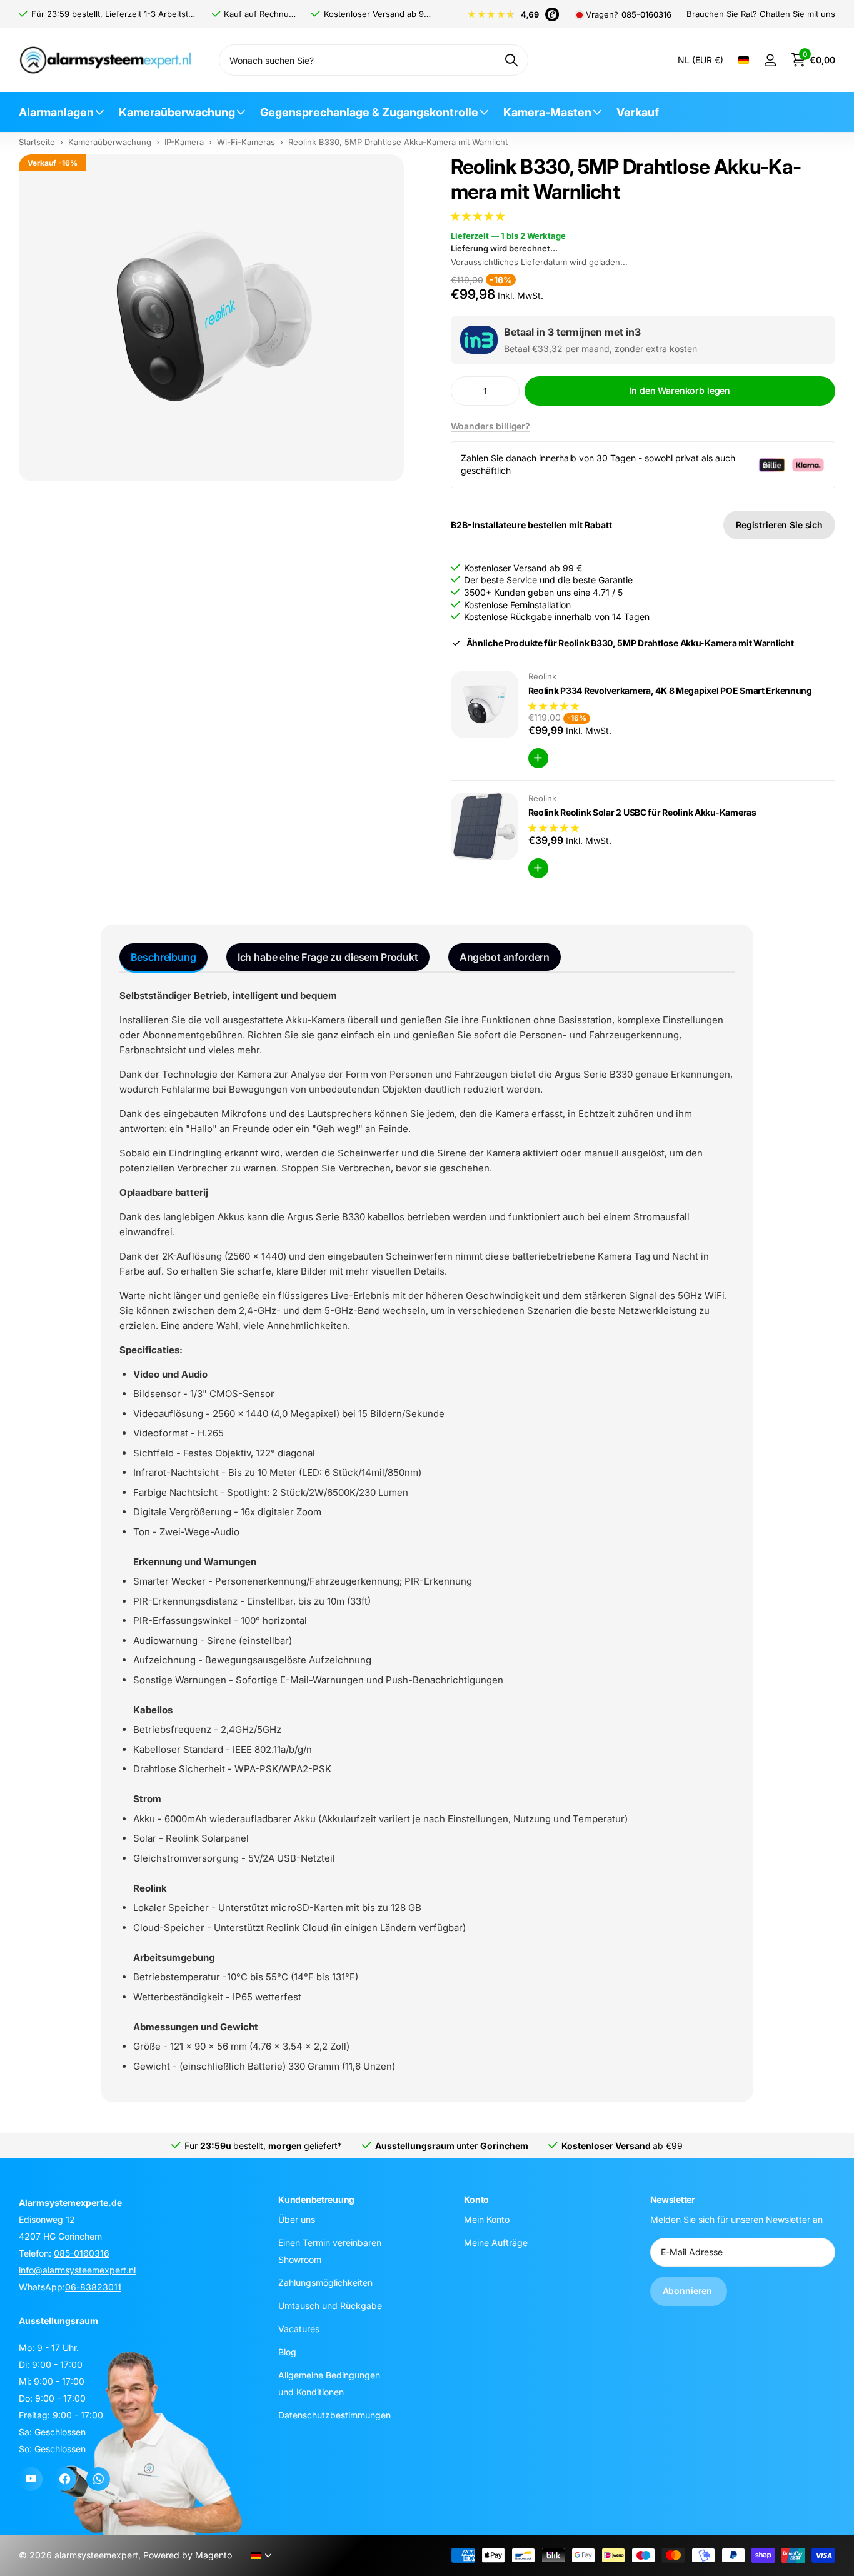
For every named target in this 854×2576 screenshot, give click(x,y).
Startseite (37, 142)
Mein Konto (487, 2219)
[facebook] (64, 2479)
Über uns (297, 2219)
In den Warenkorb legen (680, 390)
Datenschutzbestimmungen (334, 2414)
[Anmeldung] (770, 60)
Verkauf (638, 112)
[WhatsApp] (98, 2479)
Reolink (542, 676)
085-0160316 (646, 15)
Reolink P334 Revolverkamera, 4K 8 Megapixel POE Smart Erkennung (670, 690)
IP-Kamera (184, 142)
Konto (476, 2199)
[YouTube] (31, 2479)
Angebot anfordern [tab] (505, 957)
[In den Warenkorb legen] (538, 758)
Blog (287, 2351)
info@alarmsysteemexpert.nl (77, 2270)
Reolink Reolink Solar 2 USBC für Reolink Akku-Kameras (642, 812)
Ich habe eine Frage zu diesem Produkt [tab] (328, 957)
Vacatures (299, 2328)
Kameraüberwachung (177, 112)
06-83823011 (93, 2287)
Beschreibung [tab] (163, 957)
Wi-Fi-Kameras (246, 142)
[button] (479, 216)
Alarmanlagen (56, 112)
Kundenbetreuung (316, 2199)
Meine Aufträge (496, 2242)
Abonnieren (689, 2291)
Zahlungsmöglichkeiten (325, 2282)
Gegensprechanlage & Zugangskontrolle (369, 112)
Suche (511, 60)
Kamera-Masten (547, 112)
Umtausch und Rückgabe (330, 2305)
